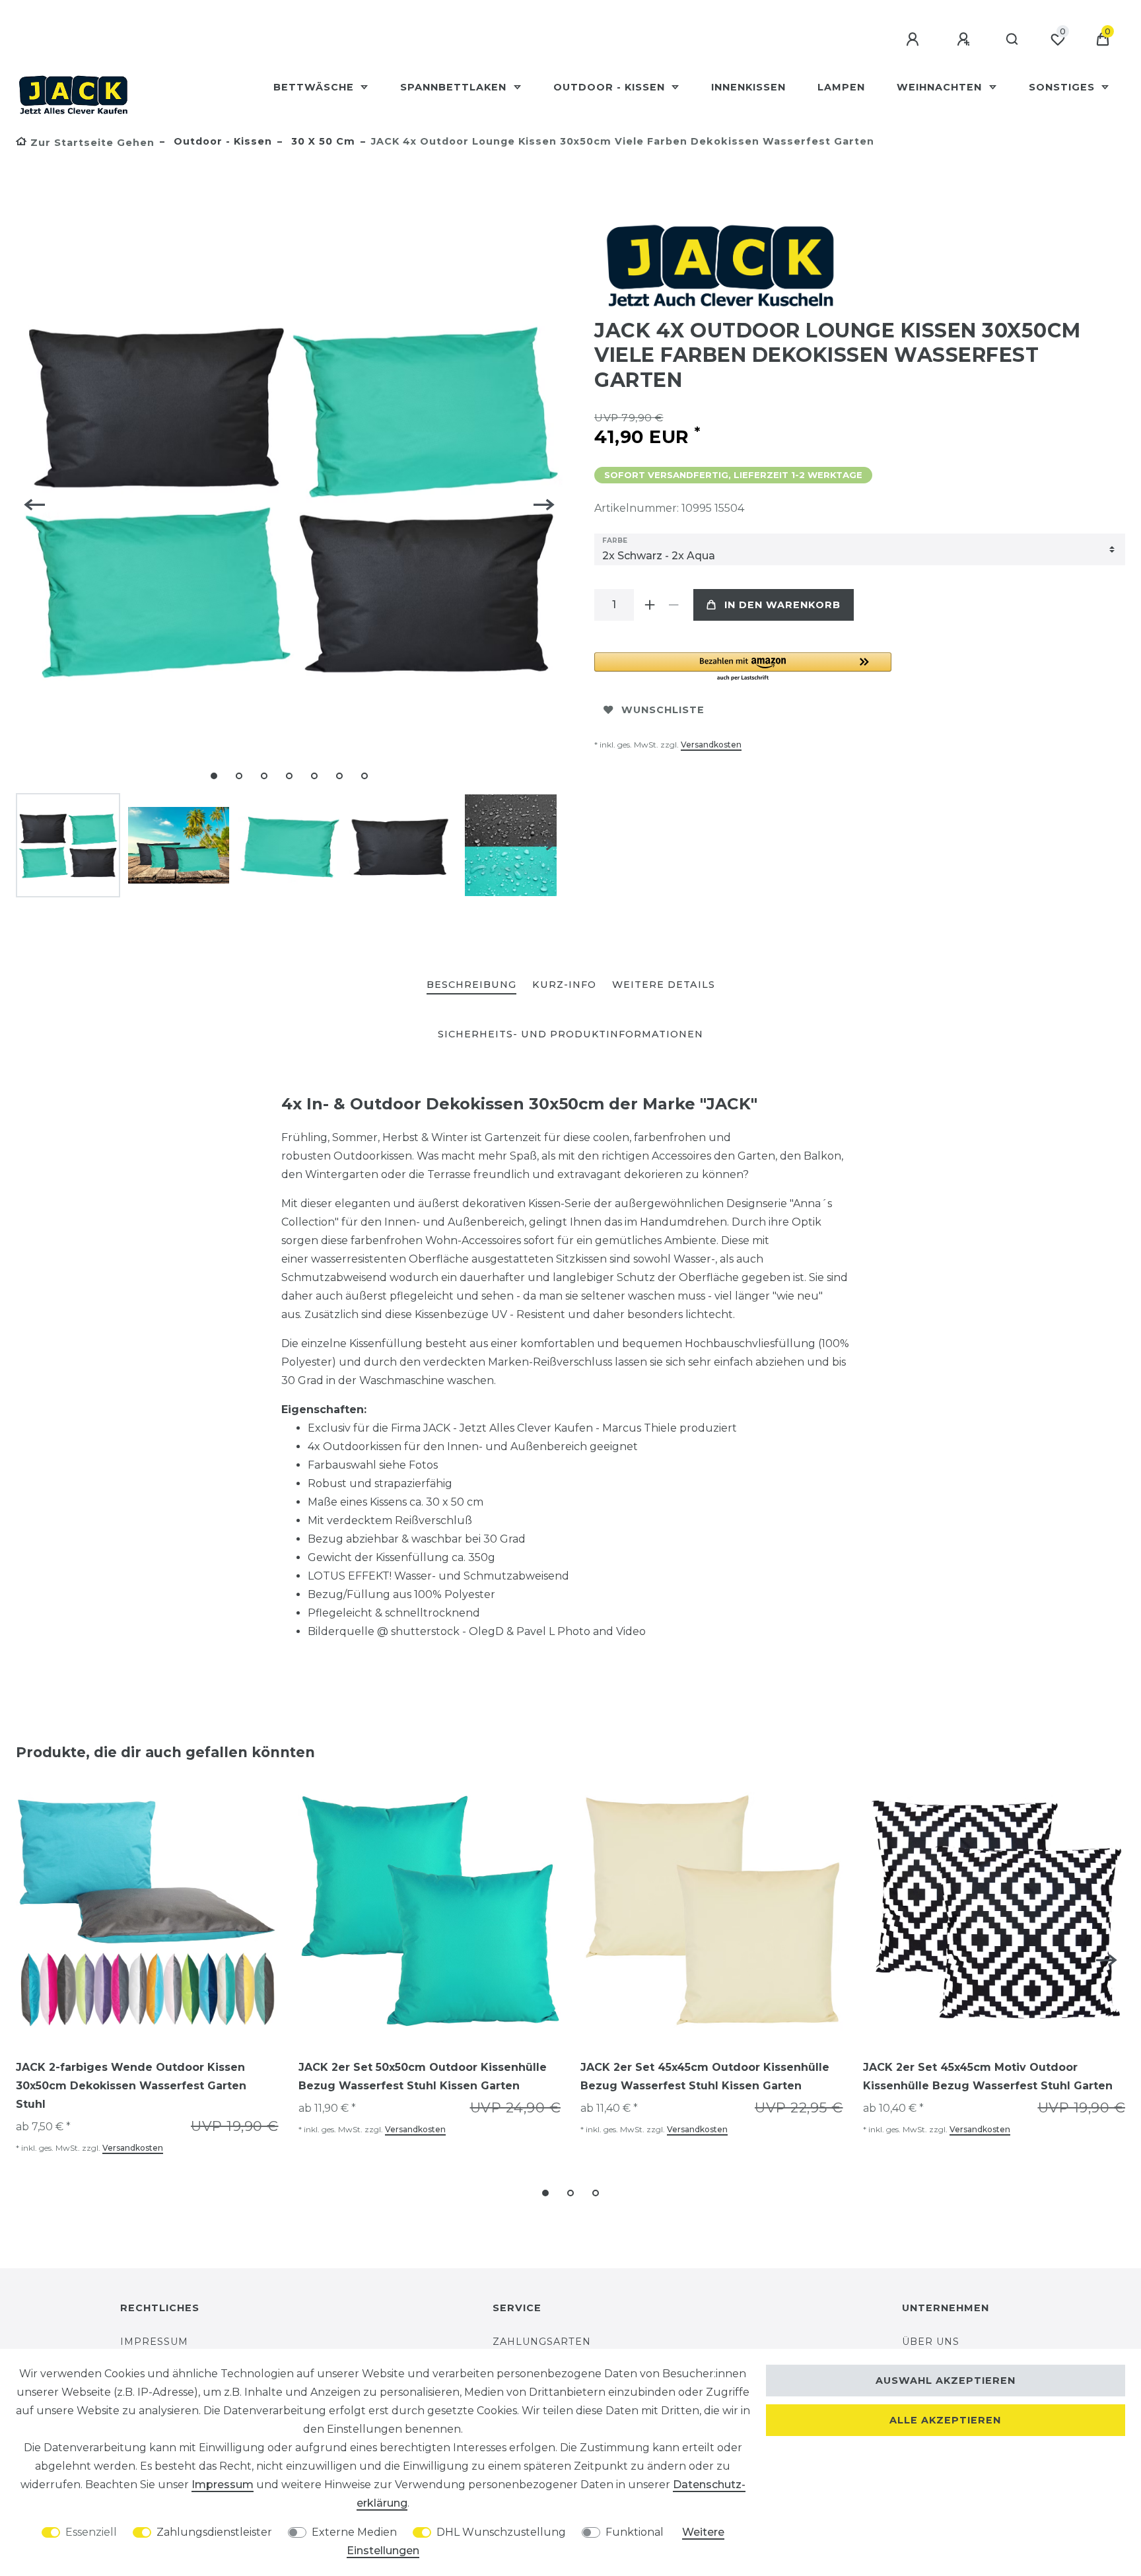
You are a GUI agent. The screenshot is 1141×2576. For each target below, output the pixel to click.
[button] (743, 667)
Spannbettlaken (455, 87)
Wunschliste (663, 710)
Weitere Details (664, 985)
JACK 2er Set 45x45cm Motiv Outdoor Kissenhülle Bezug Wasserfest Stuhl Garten (988, 2076)
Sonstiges (1063, 87)
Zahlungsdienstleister (214, 2532)
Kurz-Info (564, 985)
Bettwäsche (315, 87)
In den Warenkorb (782, 605)
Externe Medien (354, 2532)
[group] (147, 1911)
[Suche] (1013, 40)
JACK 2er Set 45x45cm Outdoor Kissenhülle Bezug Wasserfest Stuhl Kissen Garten (705, 2076)
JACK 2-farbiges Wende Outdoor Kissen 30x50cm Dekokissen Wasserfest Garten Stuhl (131, 2086)
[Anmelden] (915, 40)
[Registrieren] (965, 40)
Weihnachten (941, 87)
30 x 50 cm (322, 141)
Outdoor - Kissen (611, 87)
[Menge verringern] (674, 605)
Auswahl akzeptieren (946, 2381)
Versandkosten (711, 745)
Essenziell (91, 2532)
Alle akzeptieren (945, 2420)
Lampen (841, 87)
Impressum (154, 2342)
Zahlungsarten (542, 2342)
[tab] (471, 986)
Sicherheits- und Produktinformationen (570, 1034)
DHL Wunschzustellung (501, 2532)
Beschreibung (471, 985)
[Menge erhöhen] (650, 605)
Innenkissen (748, 87)
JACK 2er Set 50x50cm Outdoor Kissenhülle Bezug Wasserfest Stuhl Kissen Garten (423, 2076)
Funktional (635, 2532)
